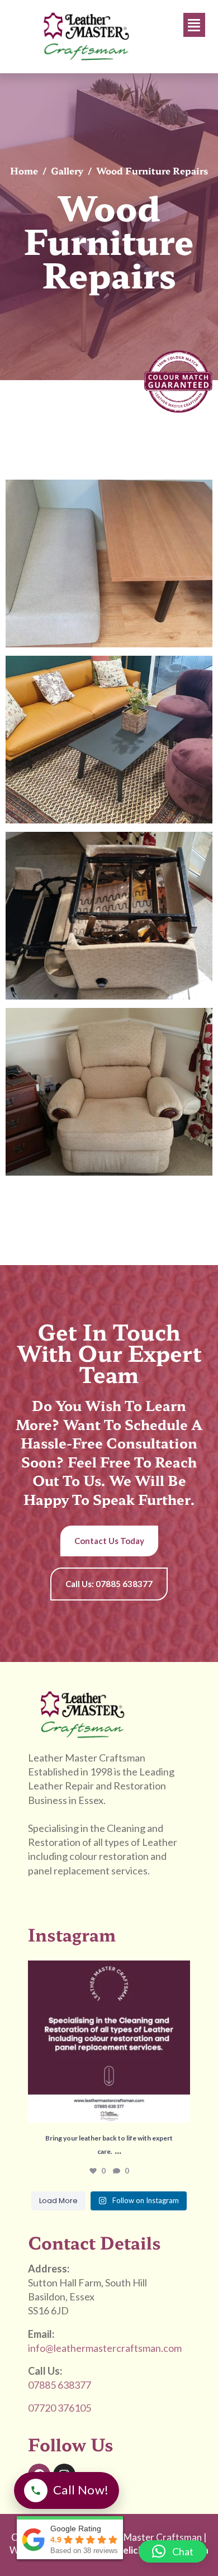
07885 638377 (60, 2385)
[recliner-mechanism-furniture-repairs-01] (109, 916)
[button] (195, 25)
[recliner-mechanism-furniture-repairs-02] (109, 1092)
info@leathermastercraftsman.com (105, 2348)
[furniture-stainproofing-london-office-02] (109, 563)
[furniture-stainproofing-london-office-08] (109, 740)
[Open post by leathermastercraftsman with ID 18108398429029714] (109, 2042)
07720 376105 (60, 2408)
